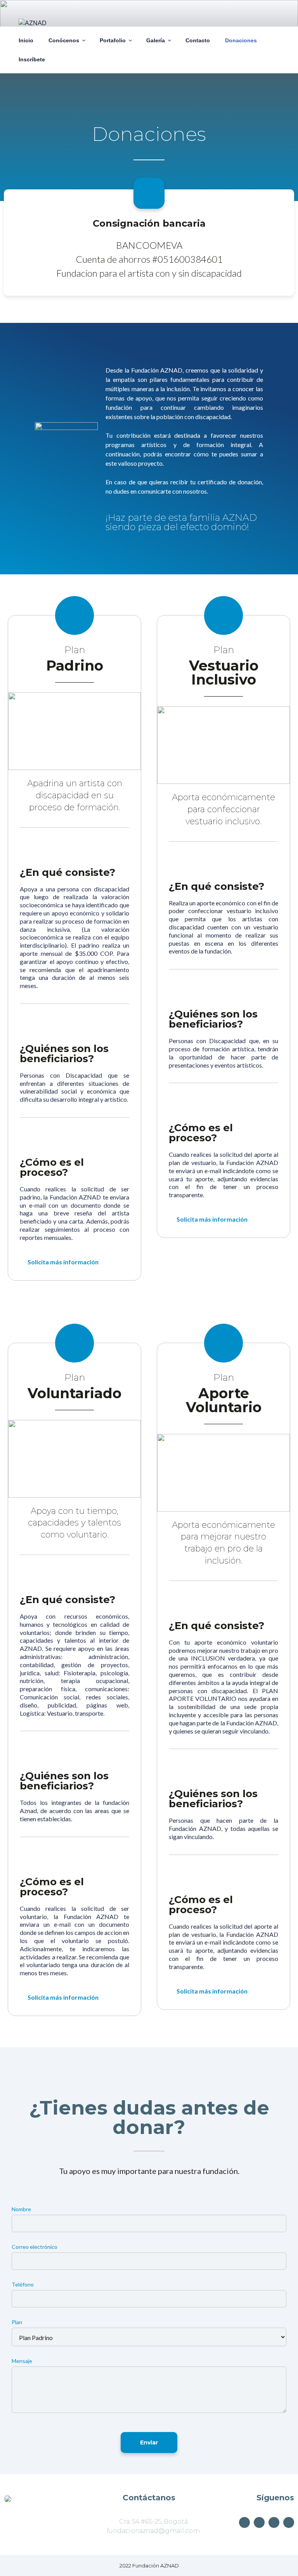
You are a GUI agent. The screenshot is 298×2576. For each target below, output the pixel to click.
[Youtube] (244, 2522)
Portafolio (113, 40)
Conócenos (64, 40)
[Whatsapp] (289, 2522)
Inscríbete (32, 59)
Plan (17, 2322)
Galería (156, 40)
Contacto (198, 40)
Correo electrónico (35, 2247)
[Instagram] (274, 2522)
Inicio (26, 40)
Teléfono (23, 2284)
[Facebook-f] (259, 2522)
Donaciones (241, 40)
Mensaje (22, 2361)
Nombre (21, 2209)
